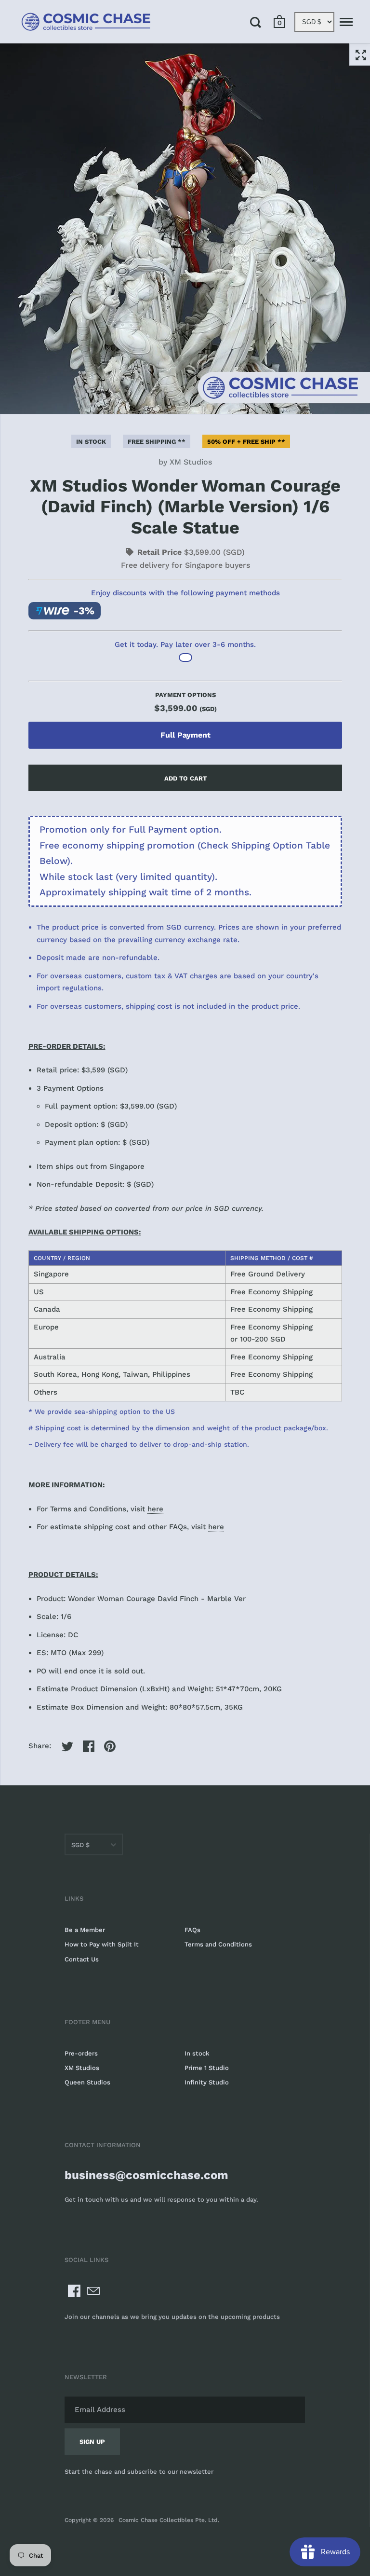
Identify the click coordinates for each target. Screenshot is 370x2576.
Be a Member (85, 1930)
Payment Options (185, 702)
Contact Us (82, 1959)
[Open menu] (346, 22)
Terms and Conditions (218, 1944)
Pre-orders (81, 2053)
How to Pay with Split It (102, 1944)
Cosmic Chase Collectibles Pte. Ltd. (169, 2520)
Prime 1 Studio (207, 2068)
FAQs (192, 1930)
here (155, 1509)
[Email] (93, 2291)
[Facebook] (74, 2291)
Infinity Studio (207, 2082)
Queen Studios (87, 2082)
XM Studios (191, 462)
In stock (197, 2053)
